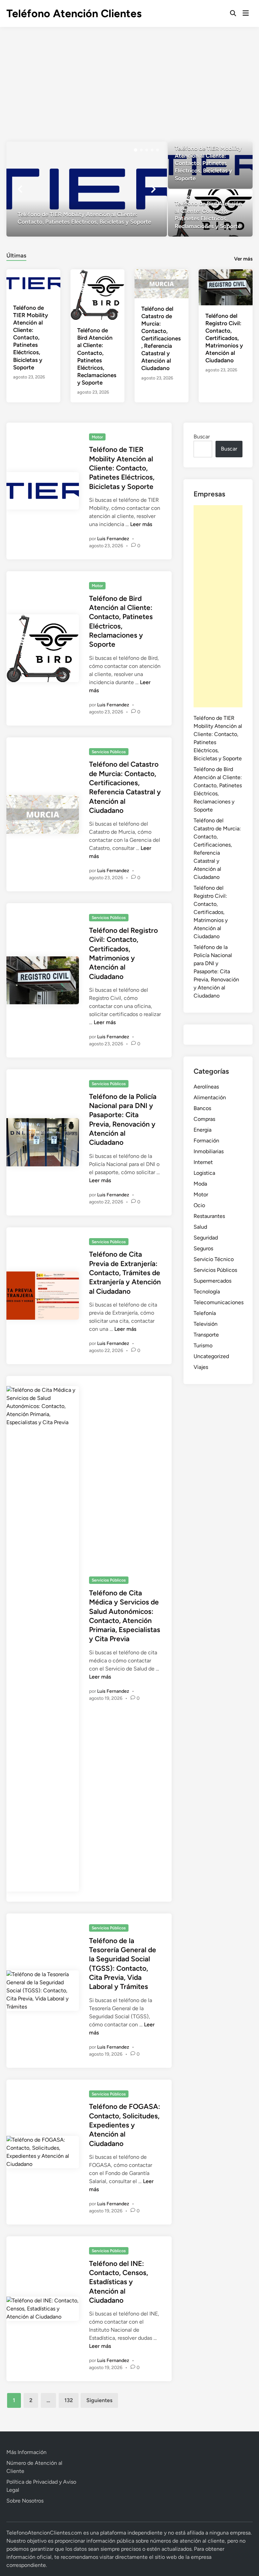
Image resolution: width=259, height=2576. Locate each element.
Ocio (199, 1205)
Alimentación (210, 1097)
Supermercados (212, 1281)
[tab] (16, 255)
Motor (97, 437)
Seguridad (206, 1238)
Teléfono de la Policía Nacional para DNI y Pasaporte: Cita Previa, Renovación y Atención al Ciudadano (216, 971)
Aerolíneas (206, 1087)
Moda (200, 1184)
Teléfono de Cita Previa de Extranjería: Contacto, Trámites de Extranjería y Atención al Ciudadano (125, 1272)
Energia (203, 1130)
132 (69, 2400)
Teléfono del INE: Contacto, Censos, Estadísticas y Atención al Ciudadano (119, 2282)
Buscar (202, 437)
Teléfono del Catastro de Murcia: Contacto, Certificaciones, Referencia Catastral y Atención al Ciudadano (161, 339)
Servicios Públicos (109, 752)
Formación (206, 1141)
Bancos (202, 1108)
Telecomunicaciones (219, 1302)
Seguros (203, 1248)
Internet (203, 1162)
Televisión (206, 1324)
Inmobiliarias (209, 1151)
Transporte (206, 1335)
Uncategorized (211, 1356)
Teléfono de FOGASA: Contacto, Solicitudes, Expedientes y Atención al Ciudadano (125, 2125)
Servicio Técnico (214, 1259)
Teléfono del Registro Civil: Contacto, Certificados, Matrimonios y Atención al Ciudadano (224, 338)
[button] (136, 150)
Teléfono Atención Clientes (74, 13)
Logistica (204, 1173)
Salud (200, 1227)
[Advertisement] (129, 78)
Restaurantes (209, 1216)
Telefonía (205, 1313)
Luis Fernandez (113, 539)
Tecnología (207, 1292)
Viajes (201, 1367)
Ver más (243, 259)
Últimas (16, 255)
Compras (204, 1119)
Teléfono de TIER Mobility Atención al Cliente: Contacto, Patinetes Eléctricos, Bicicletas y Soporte (31, 338)
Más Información (26, 2452)
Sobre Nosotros (25, 2501)
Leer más (141, 524)
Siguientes (99, 2400)
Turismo (203, 1345)
